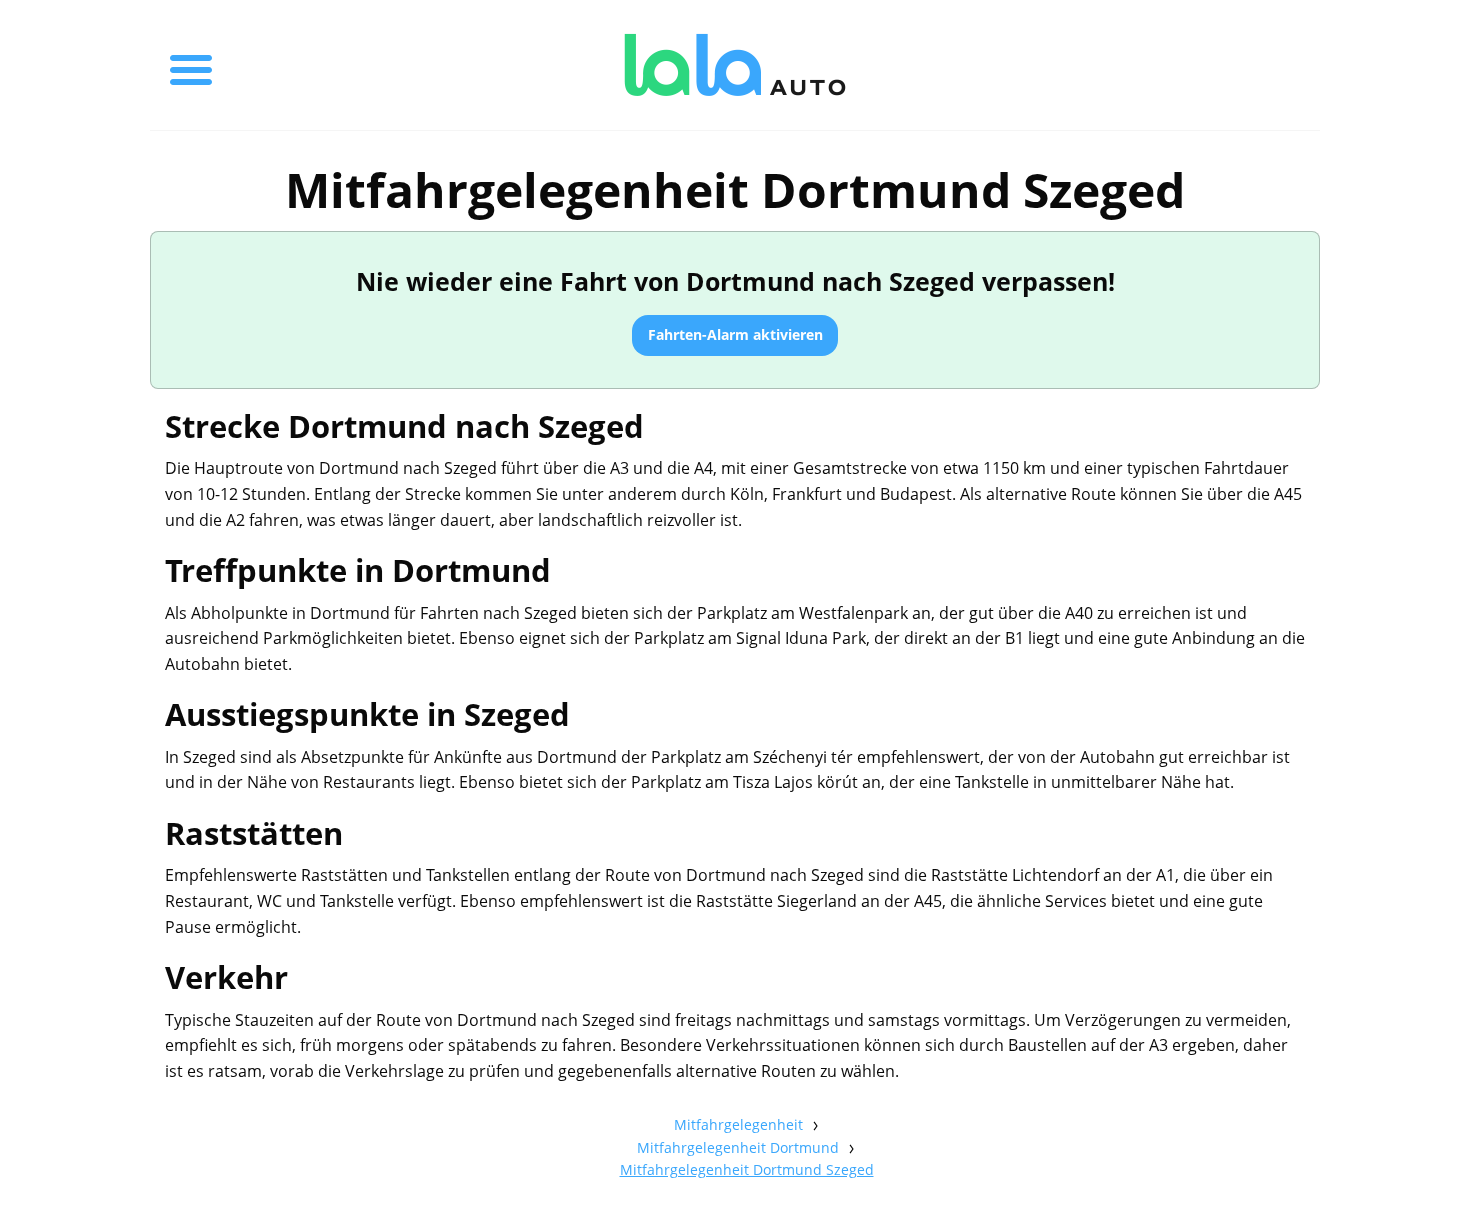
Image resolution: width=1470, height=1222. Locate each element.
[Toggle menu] (191, 65)
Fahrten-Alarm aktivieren (735, 334)
